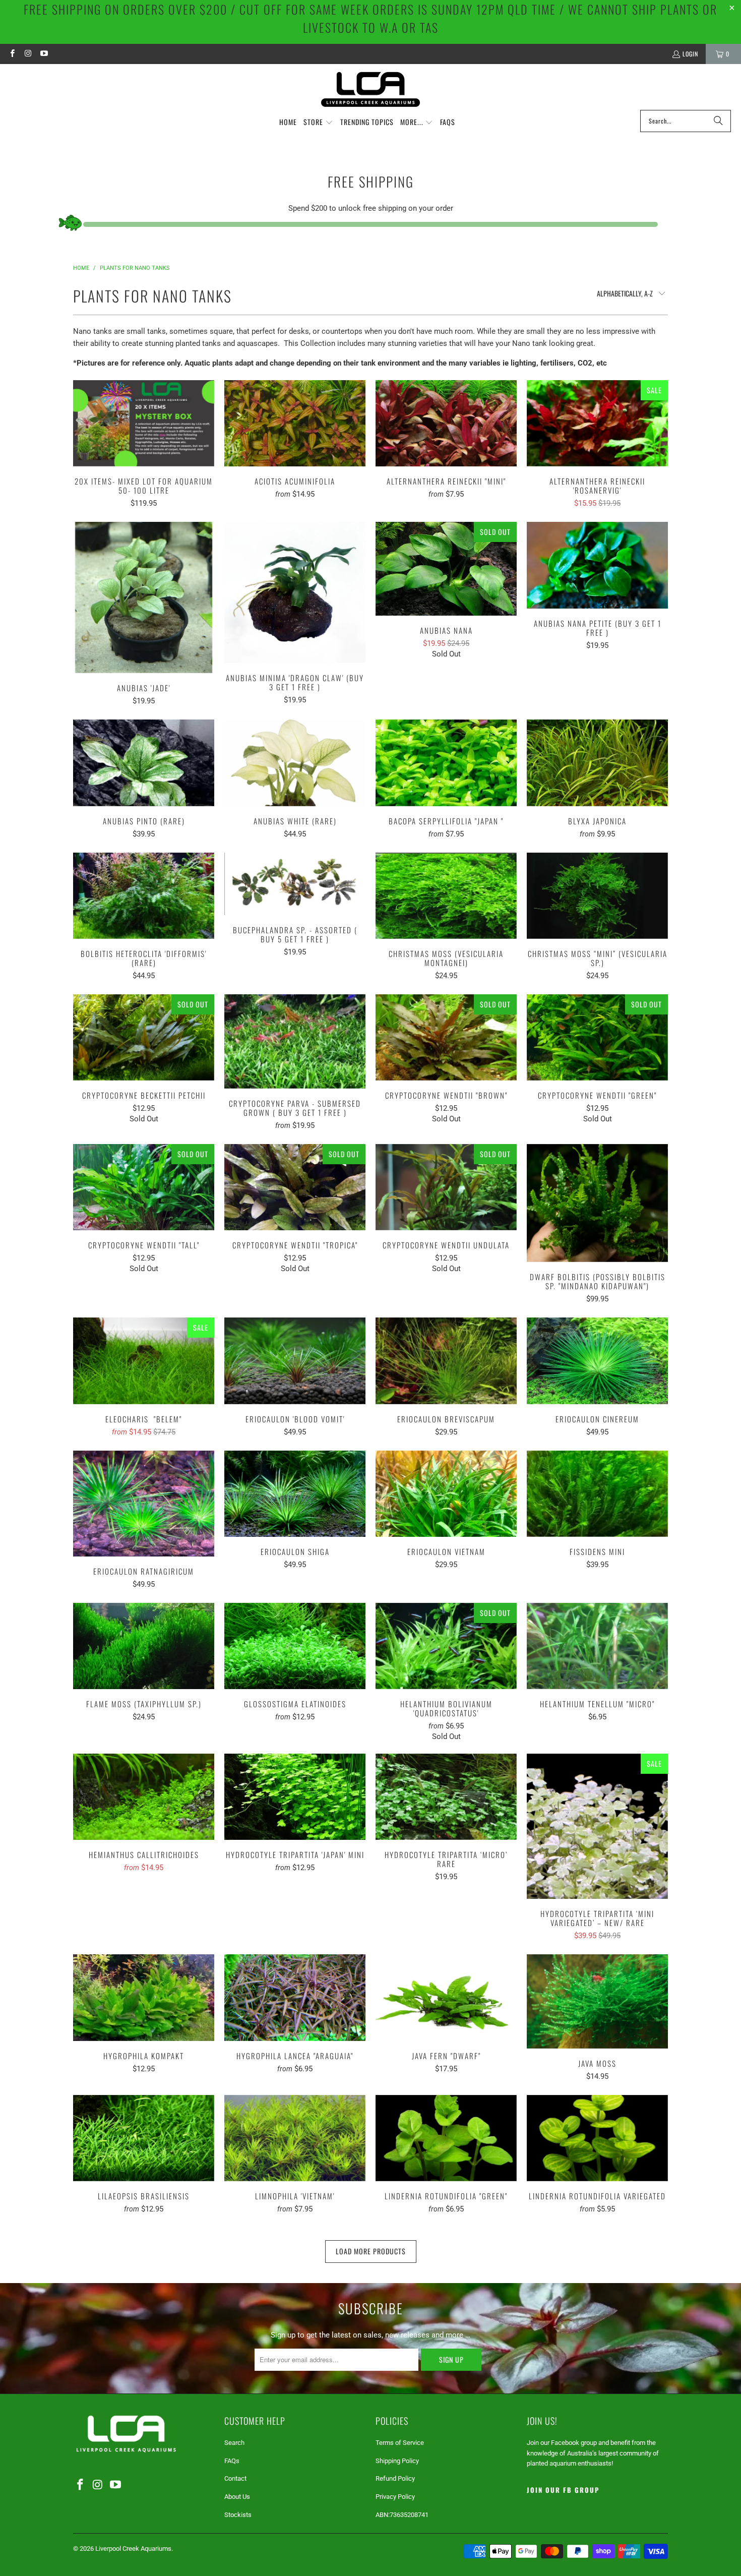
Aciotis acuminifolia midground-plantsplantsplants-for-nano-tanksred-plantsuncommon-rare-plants (295, 423)
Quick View (144, 445)
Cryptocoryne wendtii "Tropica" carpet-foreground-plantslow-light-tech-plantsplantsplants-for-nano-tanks (295, 1187)
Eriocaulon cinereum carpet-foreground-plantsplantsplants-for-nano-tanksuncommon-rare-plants (597, 1361)
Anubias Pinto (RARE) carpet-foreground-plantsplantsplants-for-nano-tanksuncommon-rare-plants (144, 763)
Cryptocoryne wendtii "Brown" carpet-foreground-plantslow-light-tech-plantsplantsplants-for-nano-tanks (446, 1037)
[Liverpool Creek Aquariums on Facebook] (12, 54)
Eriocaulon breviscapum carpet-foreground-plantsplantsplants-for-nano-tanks (446, 1361)
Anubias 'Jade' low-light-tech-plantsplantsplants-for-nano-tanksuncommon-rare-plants (144, 597)
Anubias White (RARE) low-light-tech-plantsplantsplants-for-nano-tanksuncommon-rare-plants (295, 763)
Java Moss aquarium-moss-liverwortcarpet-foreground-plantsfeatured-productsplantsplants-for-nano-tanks (597, 2001)
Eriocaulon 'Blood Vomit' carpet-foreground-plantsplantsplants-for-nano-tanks (295, 1361)
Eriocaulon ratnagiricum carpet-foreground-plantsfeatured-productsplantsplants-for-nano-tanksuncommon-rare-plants (144, 1504)
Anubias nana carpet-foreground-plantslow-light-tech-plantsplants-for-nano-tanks (446, 569)
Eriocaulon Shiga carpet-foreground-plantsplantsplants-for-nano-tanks (295, 1494)
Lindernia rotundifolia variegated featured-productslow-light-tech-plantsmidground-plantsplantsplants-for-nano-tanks (597, 2138)
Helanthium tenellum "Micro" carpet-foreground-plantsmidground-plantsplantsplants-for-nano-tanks (597, 1646)
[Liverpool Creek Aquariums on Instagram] (27, 54)
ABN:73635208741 (402, 2515)
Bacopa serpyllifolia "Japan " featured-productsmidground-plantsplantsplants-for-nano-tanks (446, 763)
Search (234, 2443)
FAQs (232, 2461)
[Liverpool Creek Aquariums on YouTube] (44, 54)
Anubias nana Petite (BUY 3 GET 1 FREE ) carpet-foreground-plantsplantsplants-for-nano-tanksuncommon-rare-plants (597, 565)
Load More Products (371, 2251)
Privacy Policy (395, 2497)
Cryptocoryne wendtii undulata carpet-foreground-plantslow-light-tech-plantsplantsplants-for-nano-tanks (446, 1187)
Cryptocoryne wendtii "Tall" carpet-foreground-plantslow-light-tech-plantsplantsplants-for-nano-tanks (144, 1187)
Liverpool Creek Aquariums (133, 2549)
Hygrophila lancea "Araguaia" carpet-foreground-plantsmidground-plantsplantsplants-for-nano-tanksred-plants (295, 1997)
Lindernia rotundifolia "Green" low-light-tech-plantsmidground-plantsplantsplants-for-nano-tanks (446, 2138)
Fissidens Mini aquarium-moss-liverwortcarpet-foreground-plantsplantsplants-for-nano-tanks (597, 1494)
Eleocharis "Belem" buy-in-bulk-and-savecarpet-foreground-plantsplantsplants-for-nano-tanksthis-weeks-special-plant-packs (144, 1361)
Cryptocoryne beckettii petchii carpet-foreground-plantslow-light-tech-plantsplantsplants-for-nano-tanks (144, 1037)
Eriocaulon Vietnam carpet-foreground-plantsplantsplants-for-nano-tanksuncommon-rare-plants (446, 1494)
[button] (318, 123)
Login (690, 54)
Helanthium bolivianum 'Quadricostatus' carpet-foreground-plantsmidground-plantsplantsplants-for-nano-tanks (446, 1646)
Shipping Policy (397, 2461)
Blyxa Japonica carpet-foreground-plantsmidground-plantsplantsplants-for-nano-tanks (597, 763)
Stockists (238, 2515)
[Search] (718, 121)
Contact (235, 2478)
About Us (237, 2497)
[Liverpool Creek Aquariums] (371, 89)
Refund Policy (395, 2478)
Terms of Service (400, 2443)
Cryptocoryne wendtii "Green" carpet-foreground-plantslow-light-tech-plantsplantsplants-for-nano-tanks (597, 1037)
